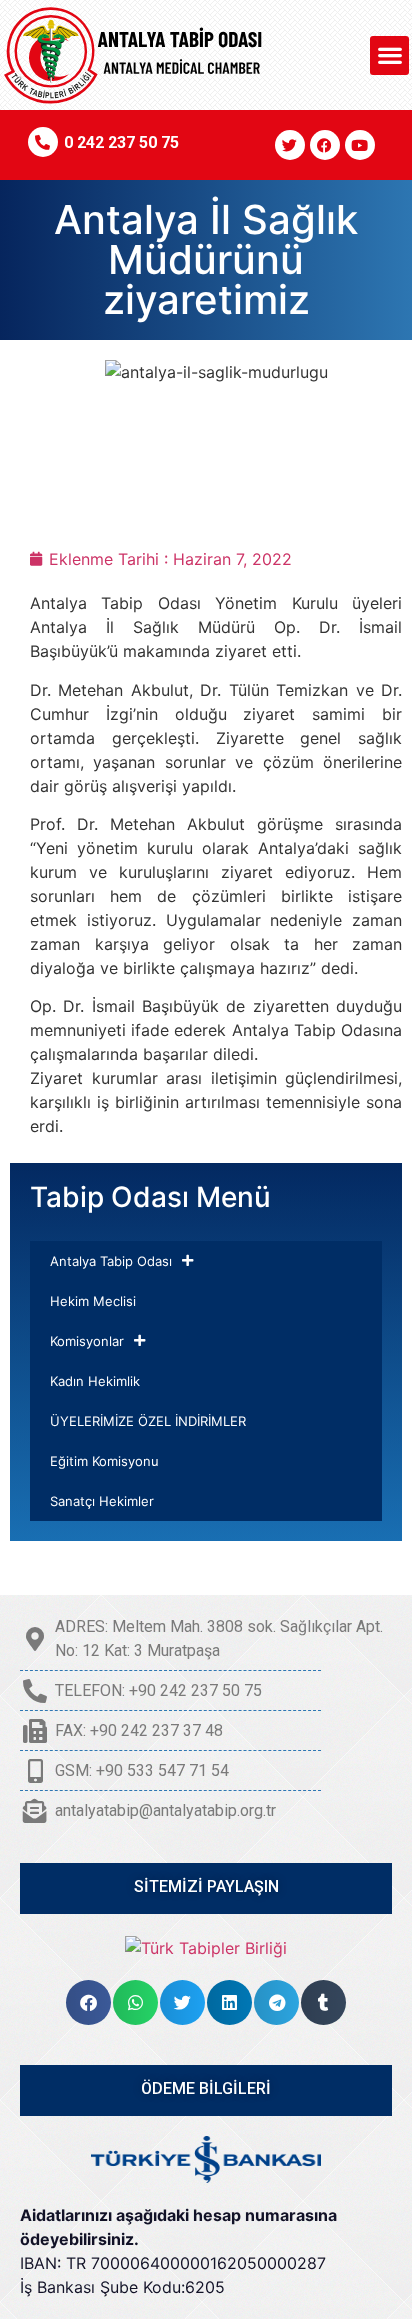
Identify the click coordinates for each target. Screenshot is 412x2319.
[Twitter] (290, 145)
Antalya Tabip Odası (111, 1261)
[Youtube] (360, 145)
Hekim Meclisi (93, 1301)
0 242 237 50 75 (121, 142)
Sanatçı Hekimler (102, 1501)
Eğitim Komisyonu (104, 1461)
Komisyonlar (87, 1341)
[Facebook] (325, 145)
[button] (389, 55)
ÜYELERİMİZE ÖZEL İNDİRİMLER (148, 1421)
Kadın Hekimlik (95, 1381)
